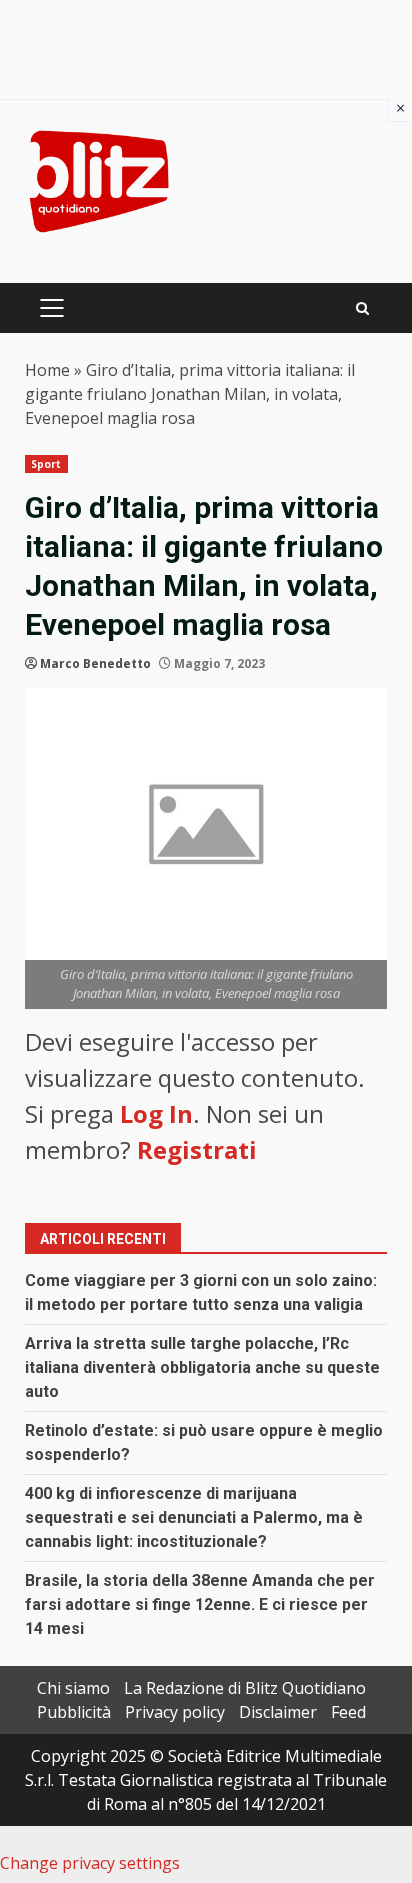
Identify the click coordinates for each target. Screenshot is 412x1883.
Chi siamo (73, 1688)
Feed (348, 1712)
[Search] (362, 308)
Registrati (197, 1149)
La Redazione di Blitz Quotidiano (245, 1688)
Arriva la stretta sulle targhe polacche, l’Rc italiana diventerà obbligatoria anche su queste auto (202, 1367)
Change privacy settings (90, 1863)
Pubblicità (74, 1712)
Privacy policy (175, 1712)
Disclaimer (278, 1712)
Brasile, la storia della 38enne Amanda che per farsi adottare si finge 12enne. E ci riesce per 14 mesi (200, 1604)
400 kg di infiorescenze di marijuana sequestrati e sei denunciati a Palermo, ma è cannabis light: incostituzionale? (194, 1517)
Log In (156, 1113)
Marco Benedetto (95, 663)
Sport (46, 464)
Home (47, 370)
